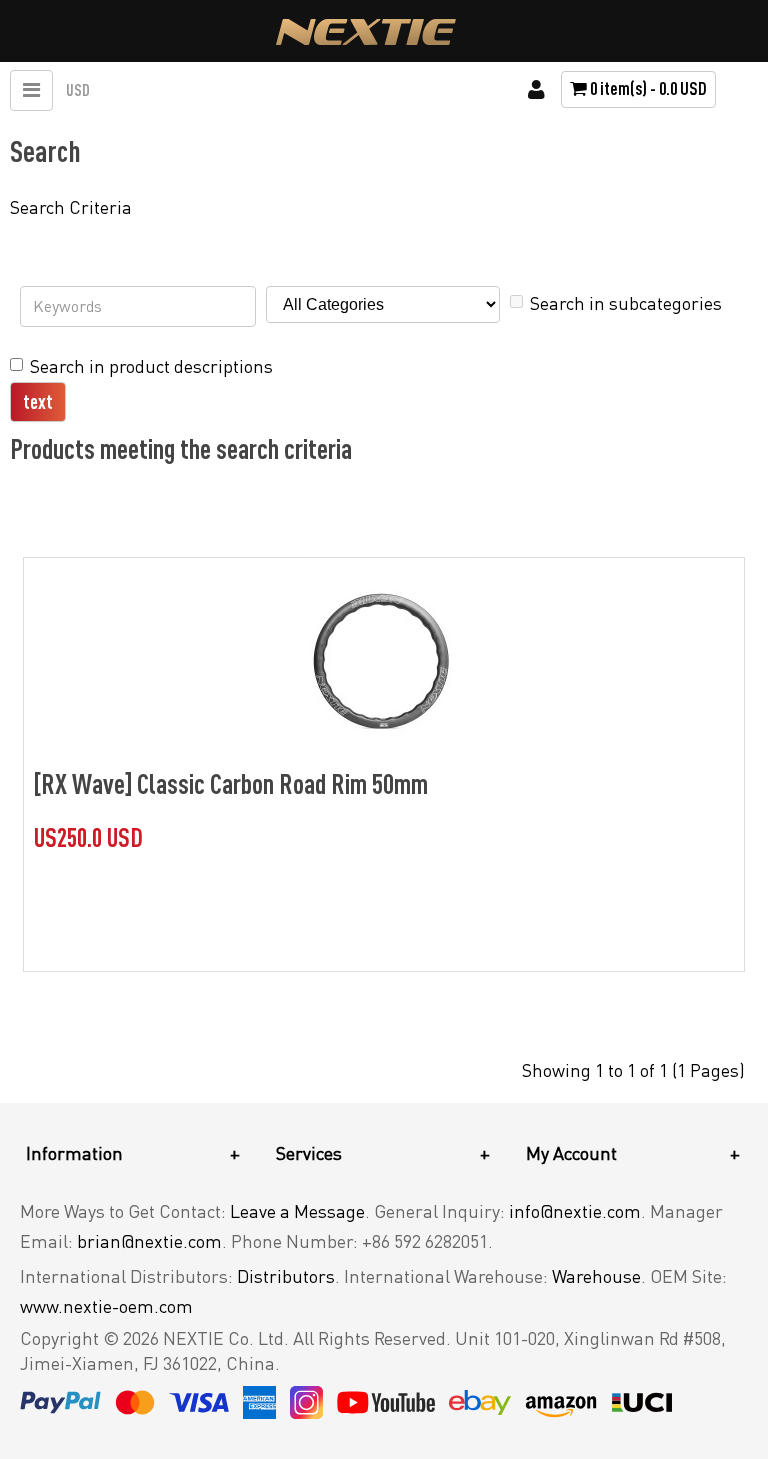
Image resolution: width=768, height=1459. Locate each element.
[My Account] (536, 90)
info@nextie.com (575, 1211)
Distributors (286, 1276)
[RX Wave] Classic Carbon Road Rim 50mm (231, 783)
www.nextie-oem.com (106, 1306)
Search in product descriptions (151, 366)
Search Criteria (71, 207)
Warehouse (596, 1276)
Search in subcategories (626, 303)
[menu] (31, 90)
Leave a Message (297, 1211)
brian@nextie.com (149, 1241)
